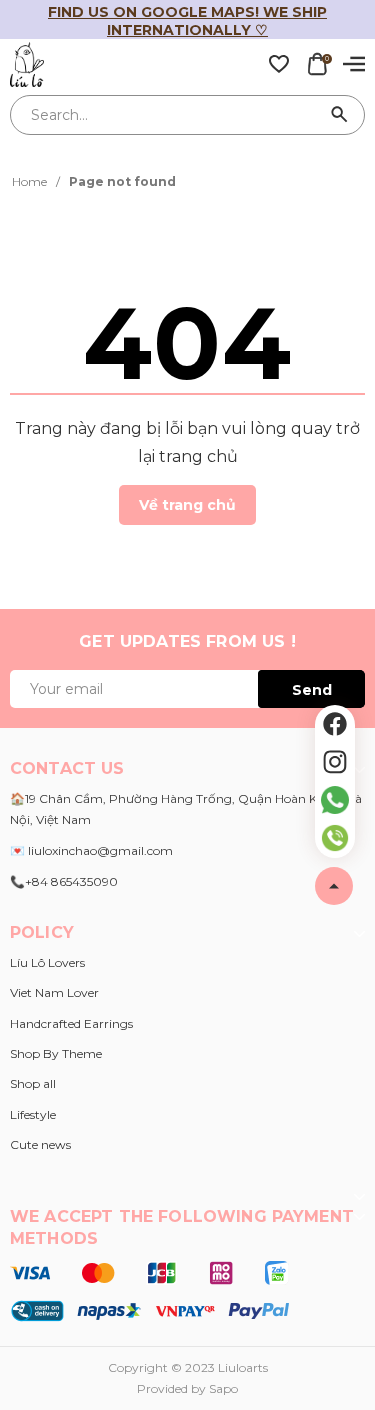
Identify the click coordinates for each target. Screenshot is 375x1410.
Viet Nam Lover (54, 992)
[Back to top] (334, 886)
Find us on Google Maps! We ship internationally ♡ (187, 21)
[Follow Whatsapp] (335, 800)
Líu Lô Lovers (47, 962)
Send (312, 690)
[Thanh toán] (149, 1291)
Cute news (40, 1144)
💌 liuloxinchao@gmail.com (91, 850)
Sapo (223, 1388)
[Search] (340, 115)
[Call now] (335, 838)
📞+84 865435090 (64, 881)
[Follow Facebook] (335, 724)
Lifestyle (33, 1114)
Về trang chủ (187, 505)
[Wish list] (279, 63)
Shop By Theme (56, 1053)
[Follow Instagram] (335, 762)
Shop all (33, 1083)
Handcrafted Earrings (71, 1023)
